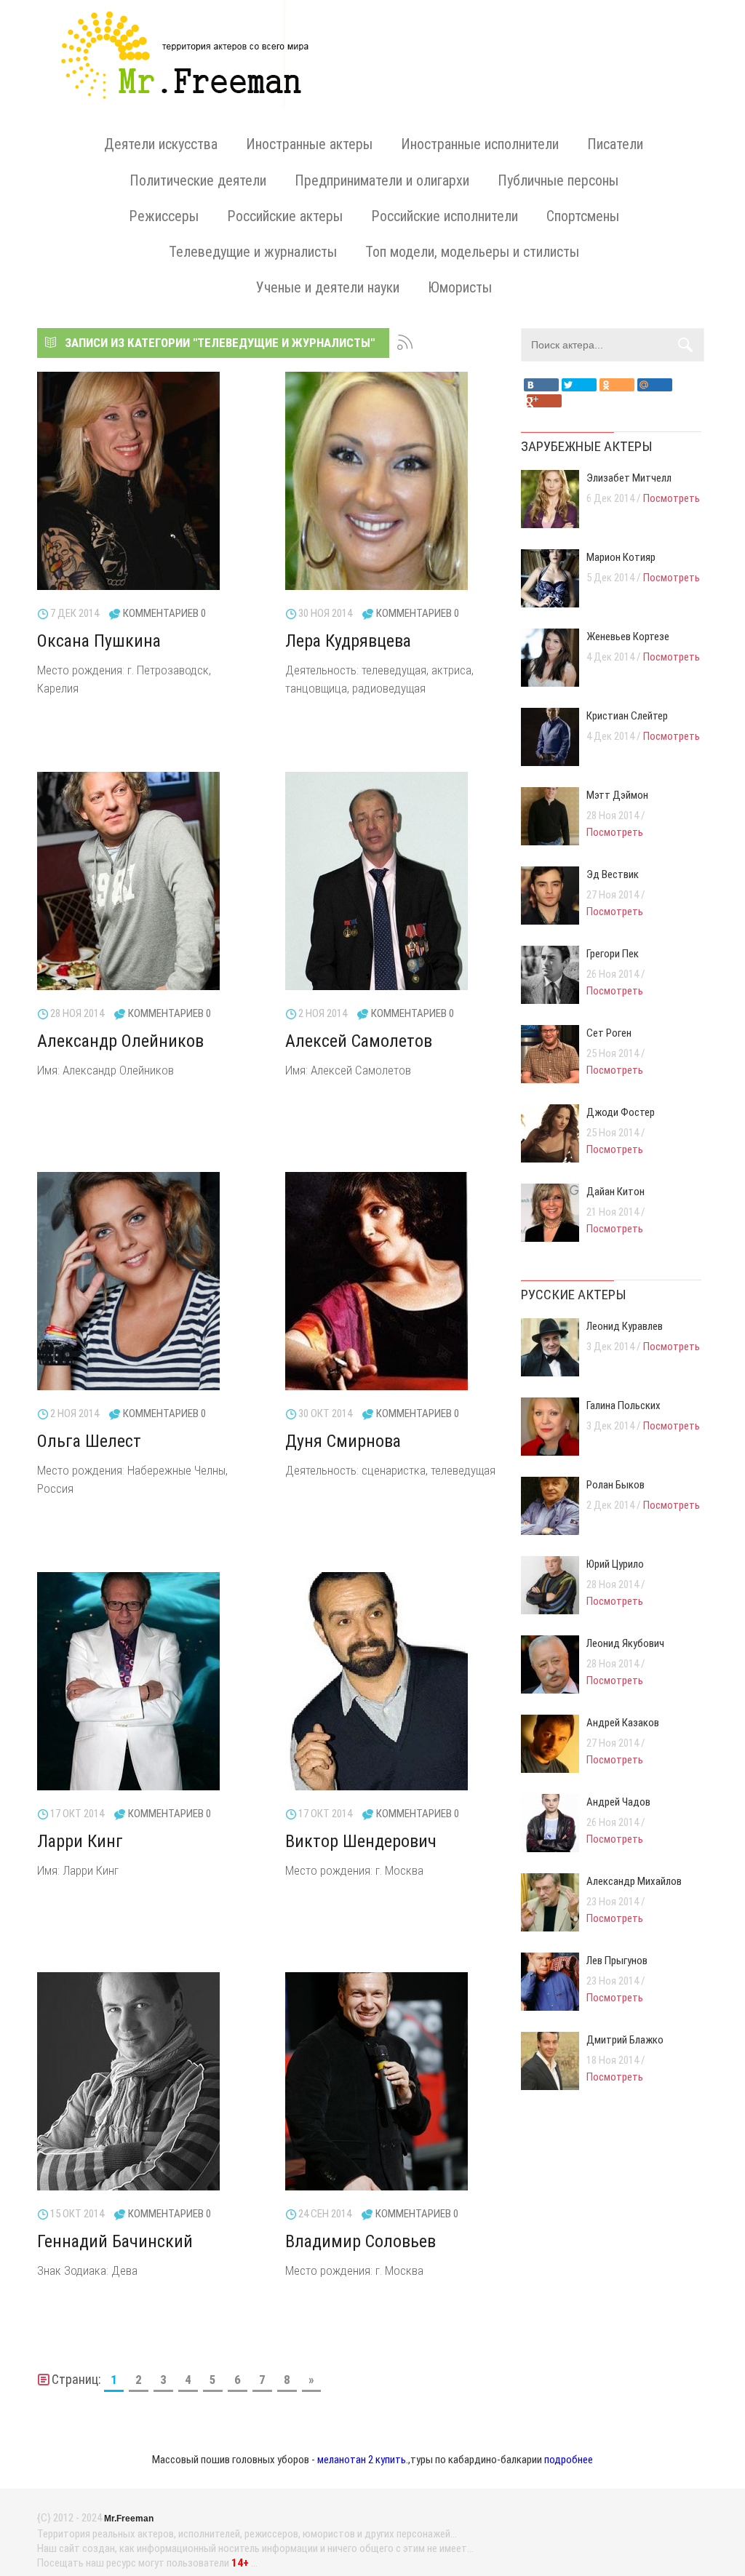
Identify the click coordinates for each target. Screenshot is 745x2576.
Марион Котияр (621, 557)
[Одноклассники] (617, 385)
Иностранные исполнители (480, 144)
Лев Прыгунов (617, 1961)
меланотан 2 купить (362, 2460)
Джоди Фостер (621, 1112)
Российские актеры (285, 216)
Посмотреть (672, 498)
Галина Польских (624, 1405)
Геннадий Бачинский (115, 2241)
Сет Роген (609, 1033)
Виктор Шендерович (361, 1841)
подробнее (569, 2460)
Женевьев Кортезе (628, 637)
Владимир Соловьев (360, 2241)
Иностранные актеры (309, 144)
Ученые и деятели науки (328, 287)
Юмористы (460, 287)
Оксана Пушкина (99, 641)
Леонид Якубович (625, 1643)
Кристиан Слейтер (627, 716)
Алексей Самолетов (359, 1041)
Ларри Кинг (80, 1841)
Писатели (615, 144)
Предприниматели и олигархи (382, 180)
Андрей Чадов (618, 1802)
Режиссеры (164, 216)
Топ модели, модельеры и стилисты (472, 252)
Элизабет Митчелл (629, 478)
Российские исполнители (445, 216)
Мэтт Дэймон (617, 795)
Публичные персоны (558, 180)
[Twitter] (579, 385)
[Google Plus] (544, 401)
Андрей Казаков (623, 1723)
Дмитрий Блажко (625, 2040)
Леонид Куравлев (625, 1326)
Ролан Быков (615, 1485)
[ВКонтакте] (541, 385)
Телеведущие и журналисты (253, 252)
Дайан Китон (615, 1192)
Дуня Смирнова (343, 1441)
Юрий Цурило (615, 1564)
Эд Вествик (613, 874)
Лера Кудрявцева (348, 641)
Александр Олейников (120, 1041)
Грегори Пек (613, 954)
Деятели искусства (161, 144)
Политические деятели (198, 180)
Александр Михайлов (634, 1881)
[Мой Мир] (655, 385)
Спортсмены (583, 216)
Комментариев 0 (164, 613)
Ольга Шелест (89, 1441)
